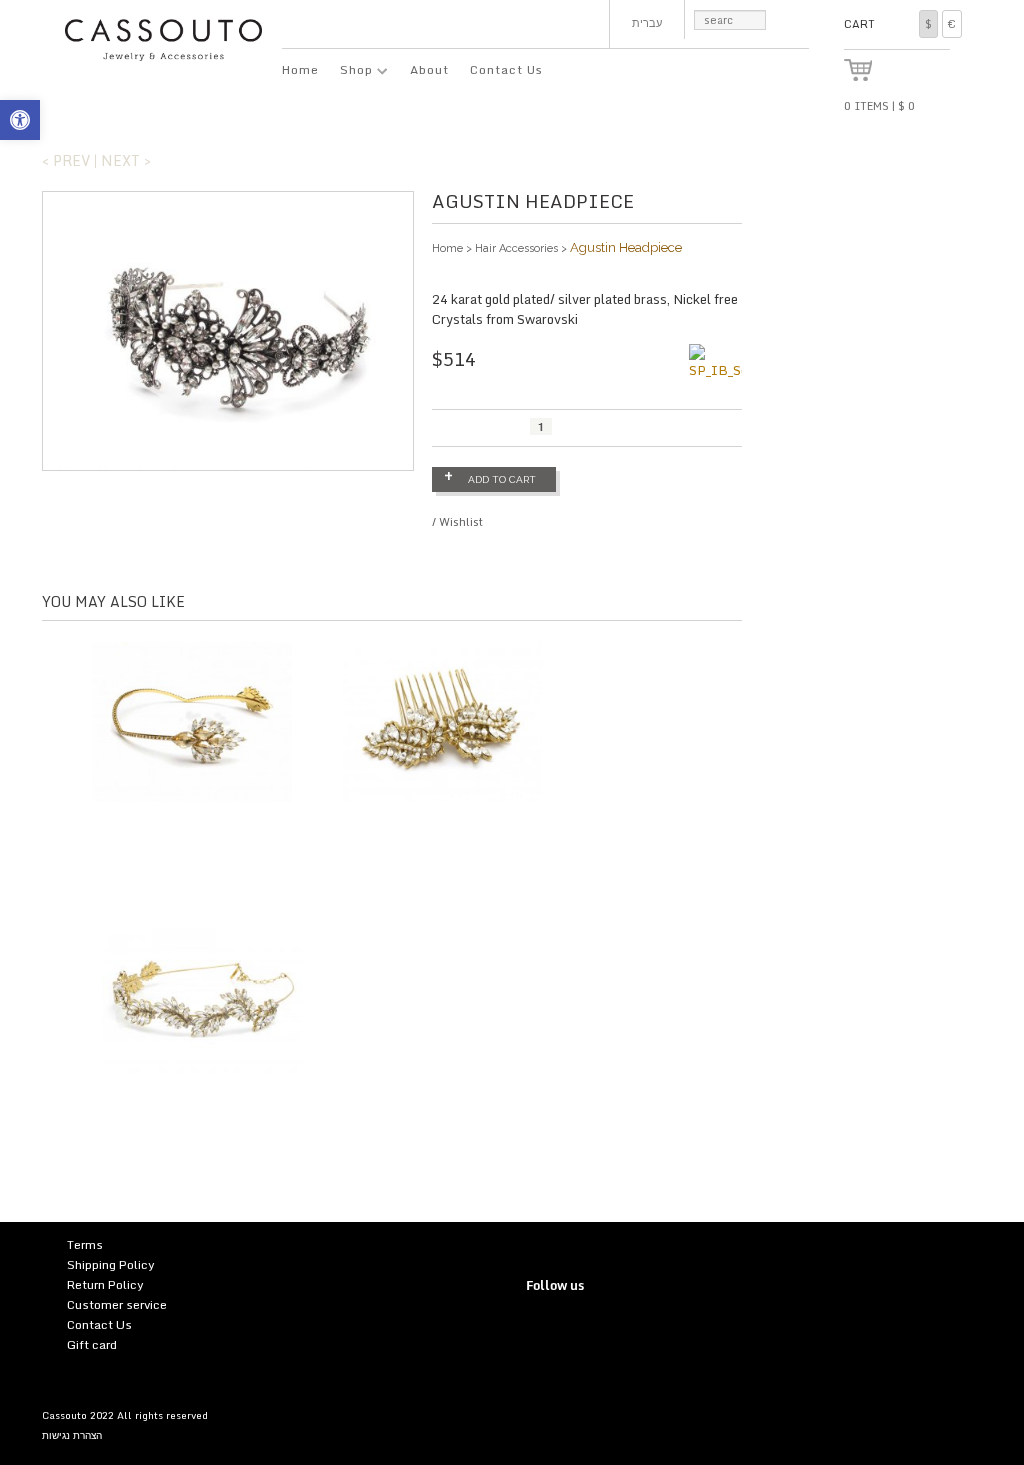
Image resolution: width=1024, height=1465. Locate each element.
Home (300, 69)
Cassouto (64, 1415)
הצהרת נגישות (72, 1435)
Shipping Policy (111, 1264)
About (429, 69)
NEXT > (126, 160)
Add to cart (502, 479)
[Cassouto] (163, 38)
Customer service (117, 1304)
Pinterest (581, 1329)
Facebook (611, 1329)
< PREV (66, 160)
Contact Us (506, 69)
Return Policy (105, 1284)
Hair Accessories (516, 248)
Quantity (457, 428)
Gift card (92, 1344)
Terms (85, 1244)
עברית (647, 23)
